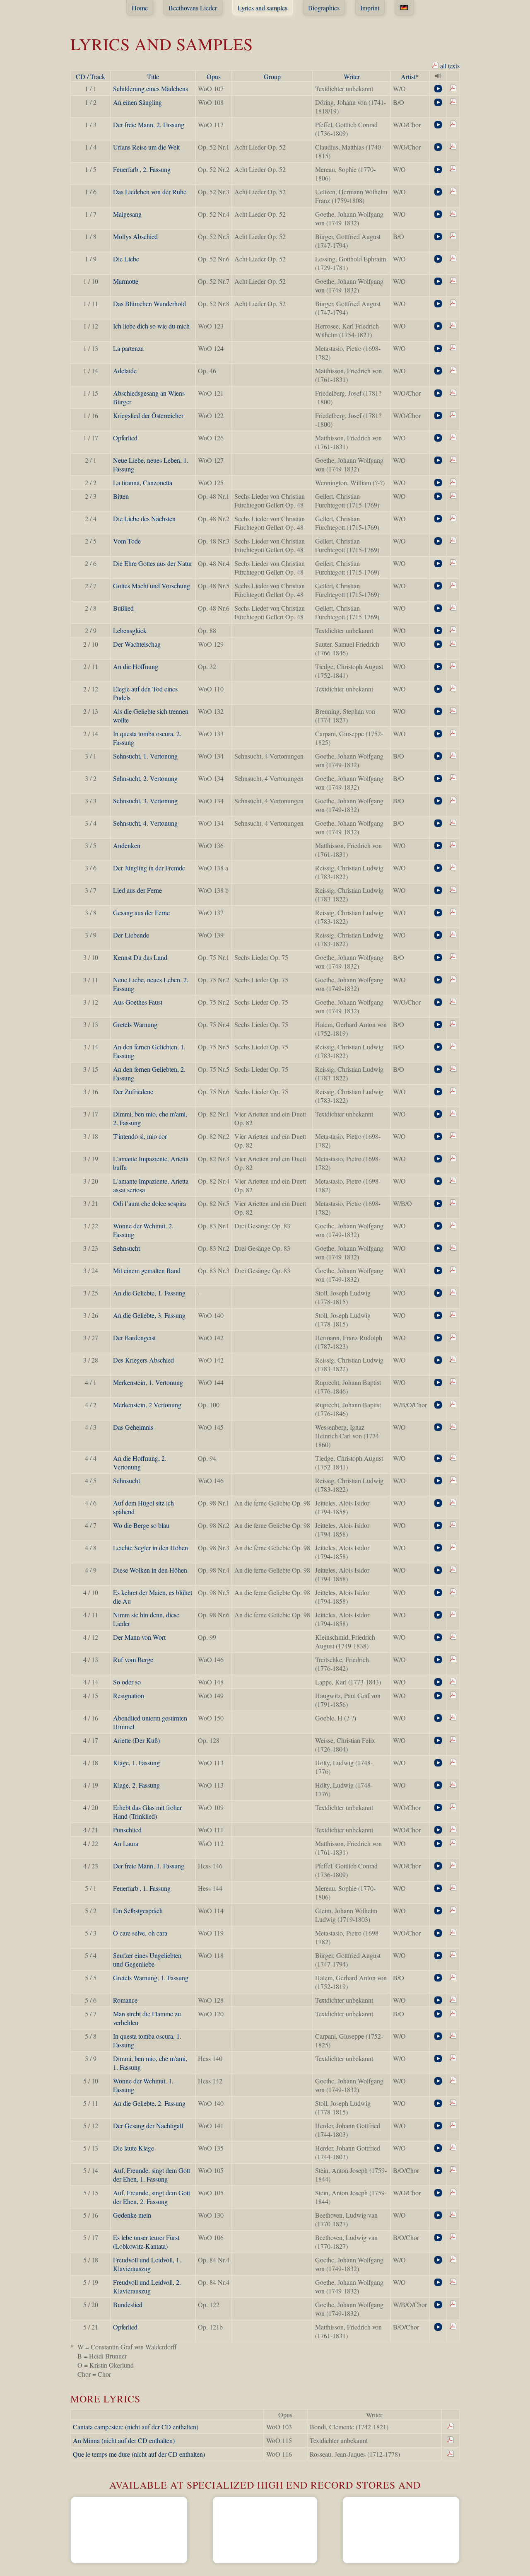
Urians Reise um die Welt (146, 147)
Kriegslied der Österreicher (148, 415)
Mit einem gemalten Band (147, 1270)
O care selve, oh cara (140, 1933)
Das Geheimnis (133, 1427)
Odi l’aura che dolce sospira (149, 1203)
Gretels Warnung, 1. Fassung (151, 1978)
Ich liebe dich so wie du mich (151, 326)
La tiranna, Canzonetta (143, 482)
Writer (352, 76)
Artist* (410, 76)
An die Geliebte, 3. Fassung (149, 1315)
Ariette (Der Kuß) (136, 1740)
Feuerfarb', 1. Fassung (142, 1888)
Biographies (324, 8)
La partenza (128, 348)
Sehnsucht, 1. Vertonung (145, 756)
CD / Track (90, 76)
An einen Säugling (137, 102)
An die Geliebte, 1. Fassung (149, 1293)
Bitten (121, 496)
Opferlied (125, 438)
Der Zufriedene (133, 1091)
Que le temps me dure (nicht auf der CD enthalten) (139, 2454)
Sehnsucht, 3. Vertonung (145, 801)
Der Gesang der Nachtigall (148, 2125)
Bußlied (123, 608)
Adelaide (125, 371)
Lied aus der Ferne (137, 890)
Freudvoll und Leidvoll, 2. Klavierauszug (147, 2286)
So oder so (127, 1682)
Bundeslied (128, 2304)
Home (140, 8)
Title (153, 76)
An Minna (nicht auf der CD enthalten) (124, 2440)
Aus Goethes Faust (138, 1002)
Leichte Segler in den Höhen (151, 1548)
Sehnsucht (126, 1248)
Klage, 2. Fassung (136, 1785)
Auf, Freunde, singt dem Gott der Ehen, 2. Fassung (152, 2197)
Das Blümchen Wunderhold (149, 303)
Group (272, 76)
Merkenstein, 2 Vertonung (147, 1405)
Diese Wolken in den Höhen (150, 1570)
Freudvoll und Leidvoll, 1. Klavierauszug (147, 2264)
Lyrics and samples (263, 8)
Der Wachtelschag (137, 644)
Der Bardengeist (134, 1338)
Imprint (370, 8)
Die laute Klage (134, 2148)
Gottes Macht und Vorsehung (152, 586)
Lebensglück (130, 630)
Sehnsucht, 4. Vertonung (145, 823)
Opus (214, 76)
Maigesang (127, 214)
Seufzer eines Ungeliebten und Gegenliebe (147, 1960)
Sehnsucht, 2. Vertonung (145, 778)
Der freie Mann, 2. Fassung (149, 124)
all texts (449, 66)
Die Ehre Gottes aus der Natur (153, 563)
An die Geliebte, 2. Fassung (149, 2103)
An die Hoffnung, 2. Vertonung (140, 1462)
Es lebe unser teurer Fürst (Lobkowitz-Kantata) (146, 2242)
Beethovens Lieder (193, 8)
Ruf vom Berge (133, 1659)
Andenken (127, 845)
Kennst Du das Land (140, 957)
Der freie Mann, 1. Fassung (149, 1866)
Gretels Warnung (135, 1024)
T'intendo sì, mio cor (140, 1136)
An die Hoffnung (136, 666)
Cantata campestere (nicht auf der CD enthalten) (136, 2427)
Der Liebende (131, 935)
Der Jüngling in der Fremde (149, 868)
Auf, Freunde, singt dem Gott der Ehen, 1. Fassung (152, 2175)
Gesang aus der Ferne (141, 912)
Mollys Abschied (135, 236)
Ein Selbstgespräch (138, 1910)
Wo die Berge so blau (141, 1525)
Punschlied (127, 1830)
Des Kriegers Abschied (143, 1360)
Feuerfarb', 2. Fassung (142, 169)
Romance (125, 2000)
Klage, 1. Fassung (136, 1763)
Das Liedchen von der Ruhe (150, 192)
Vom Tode (127, 541)
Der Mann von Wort (139, 1637)
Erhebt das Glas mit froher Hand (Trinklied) (147, 1812)
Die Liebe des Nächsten (144, 518)
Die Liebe (126, 259)
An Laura (126, 1843)
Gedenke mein (132, 2215)
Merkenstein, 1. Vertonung (148, 1382)
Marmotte (126, 281)
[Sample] (438, 89)
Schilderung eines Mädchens (151, 88)
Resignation (129, 1695)
